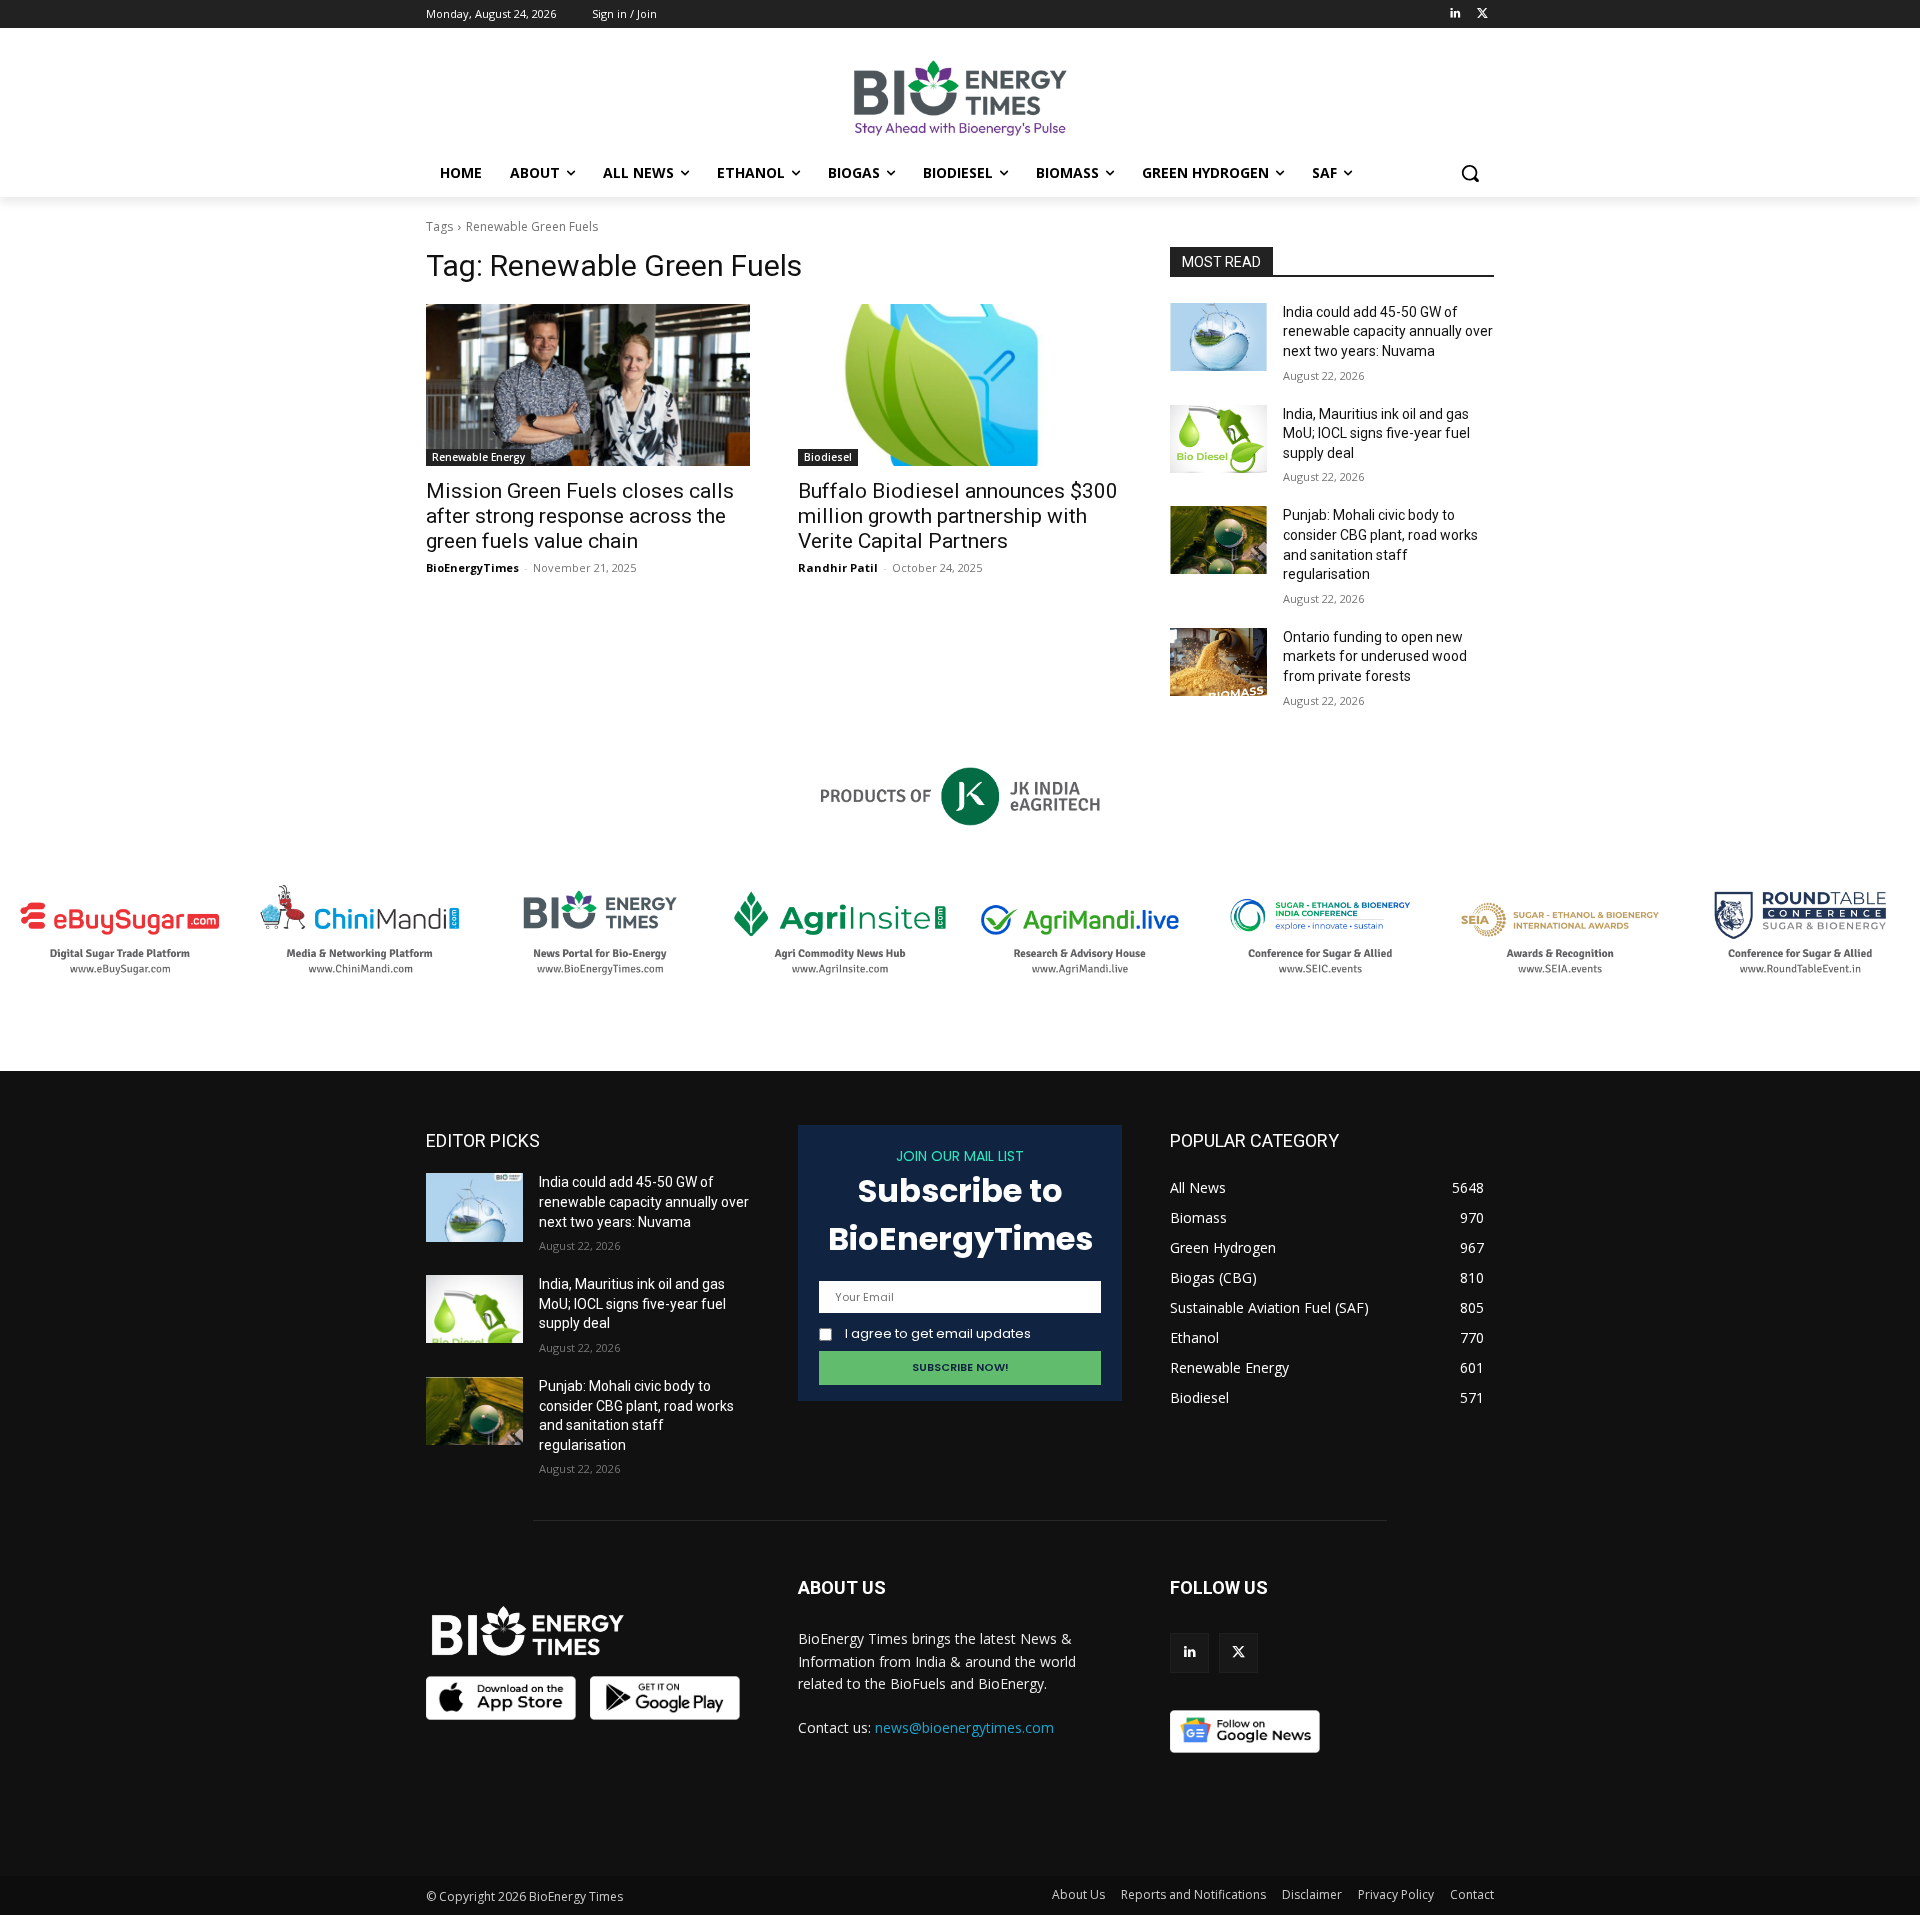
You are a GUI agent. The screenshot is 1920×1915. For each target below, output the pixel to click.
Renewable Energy (478, 457)
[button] (1470, 173)
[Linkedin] (1454, 14)
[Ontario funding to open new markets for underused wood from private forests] (1218, 662)
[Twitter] (1482, 14)
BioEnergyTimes (472, 567)
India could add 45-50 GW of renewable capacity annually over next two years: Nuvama (1388, 331)
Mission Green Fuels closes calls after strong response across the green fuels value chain (580, 516)
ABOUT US (842, 1587)
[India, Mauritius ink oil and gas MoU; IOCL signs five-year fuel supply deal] (1218, 439)
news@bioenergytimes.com (964, 1727)
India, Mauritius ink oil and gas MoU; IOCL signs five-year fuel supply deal (1376, 433)
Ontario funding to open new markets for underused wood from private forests (1375, 656)
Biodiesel (828, 457)
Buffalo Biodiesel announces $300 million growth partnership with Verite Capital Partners (958, 516)
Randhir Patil (838, 567)
